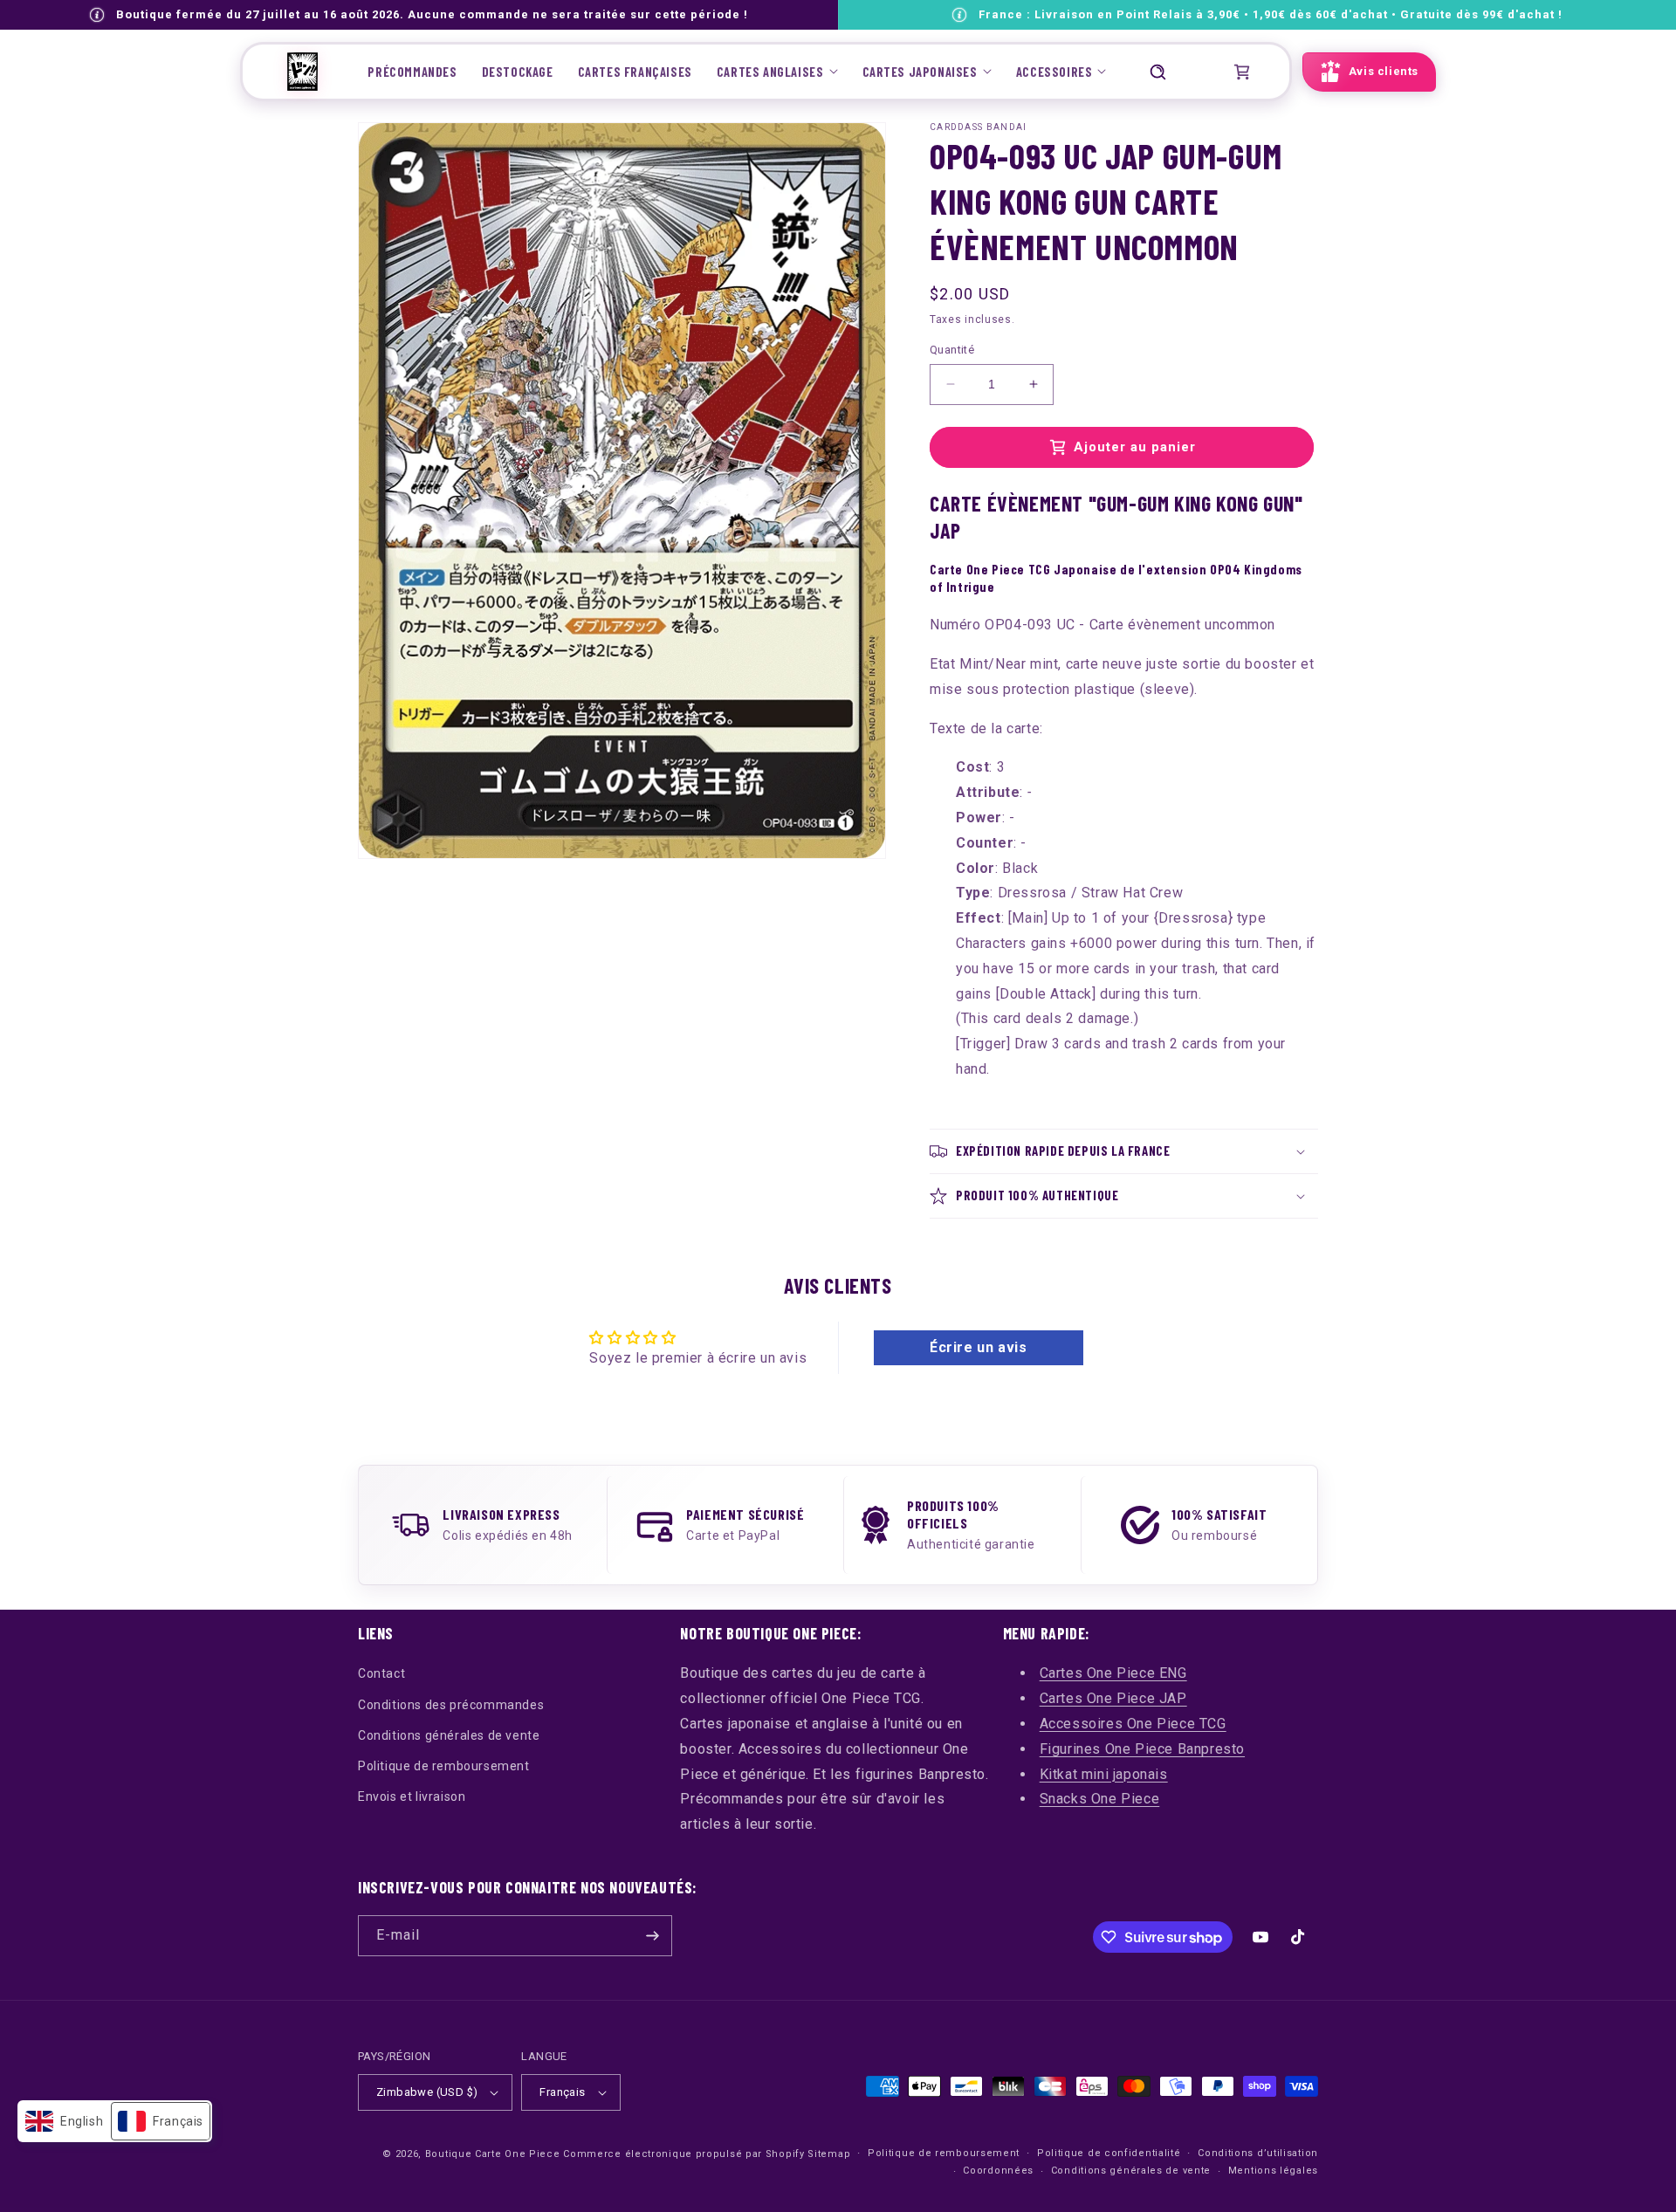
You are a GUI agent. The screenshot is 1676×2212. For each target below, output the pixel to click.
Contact (381, 1673)
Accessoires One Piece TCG (1133, 1724)
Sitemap (829, 2154)
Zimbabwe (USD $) (427, 2092)
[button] (777, 72)
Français (562, 2092)
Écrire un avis (978, 1347)
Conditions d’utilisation (1258, 2153)
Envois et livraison (412, 1796)
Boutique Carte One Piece (493, 2154)
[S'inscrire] (652, 1936)
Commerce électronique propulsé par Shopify (683, 2154)
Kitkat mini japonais (1104, 1774)
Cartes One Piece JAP (1113, 1698)
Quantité (952, 350)
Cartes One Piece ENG (1113, 1673)
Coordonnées (998, 2171)
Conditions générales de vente (449, 1735)
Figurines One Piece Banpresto (1142, 1749)
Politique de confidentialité (1109, 2153)
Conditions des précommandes (451, 1705)
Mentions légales (1273, 2171)
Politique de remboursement (444, 1766)
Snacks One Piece (1100, 1799)
